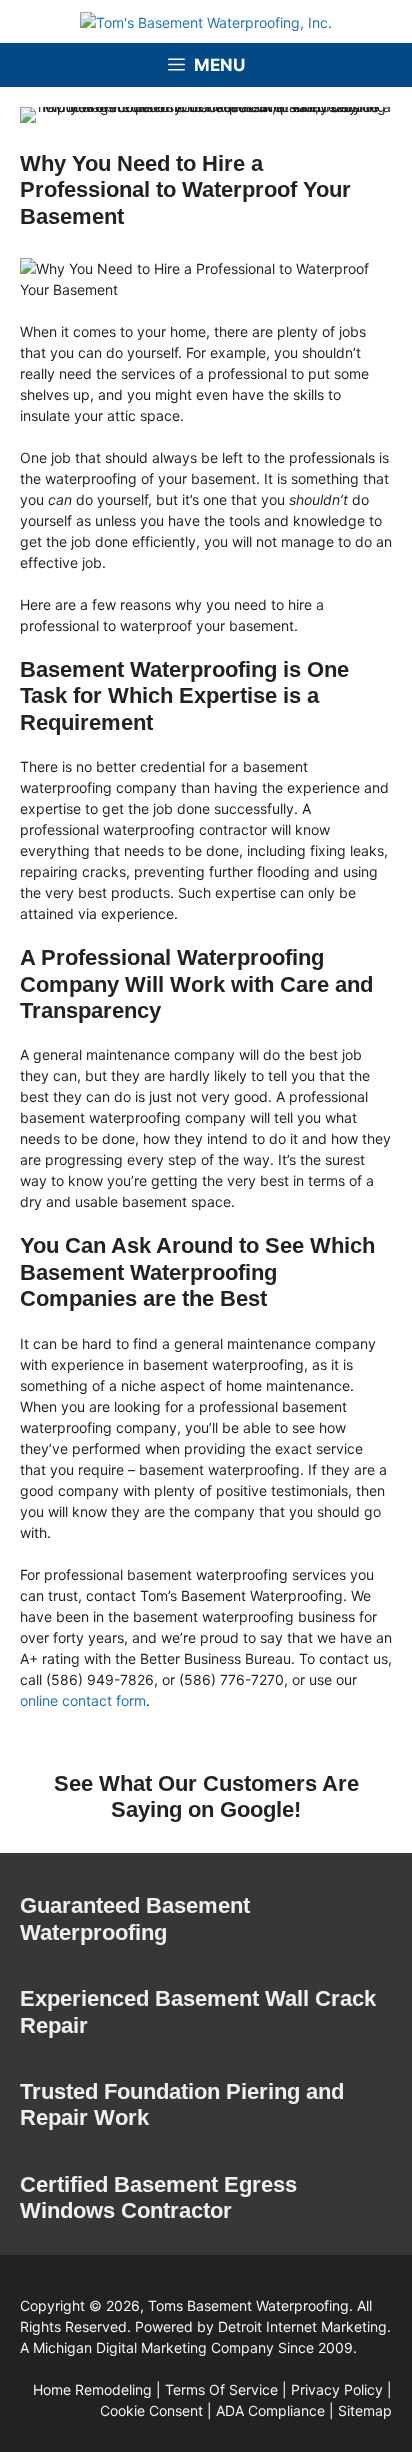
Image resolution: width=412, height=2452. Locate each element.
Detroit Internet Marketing (302, 2326)
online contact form (83, 1700)
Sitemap (365, 2410)
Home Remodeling (92, 2389)
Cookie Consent (151, 2410)
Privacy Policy (337, 2389)
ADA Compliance (270, 2410)
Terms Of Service (221, 2389)
